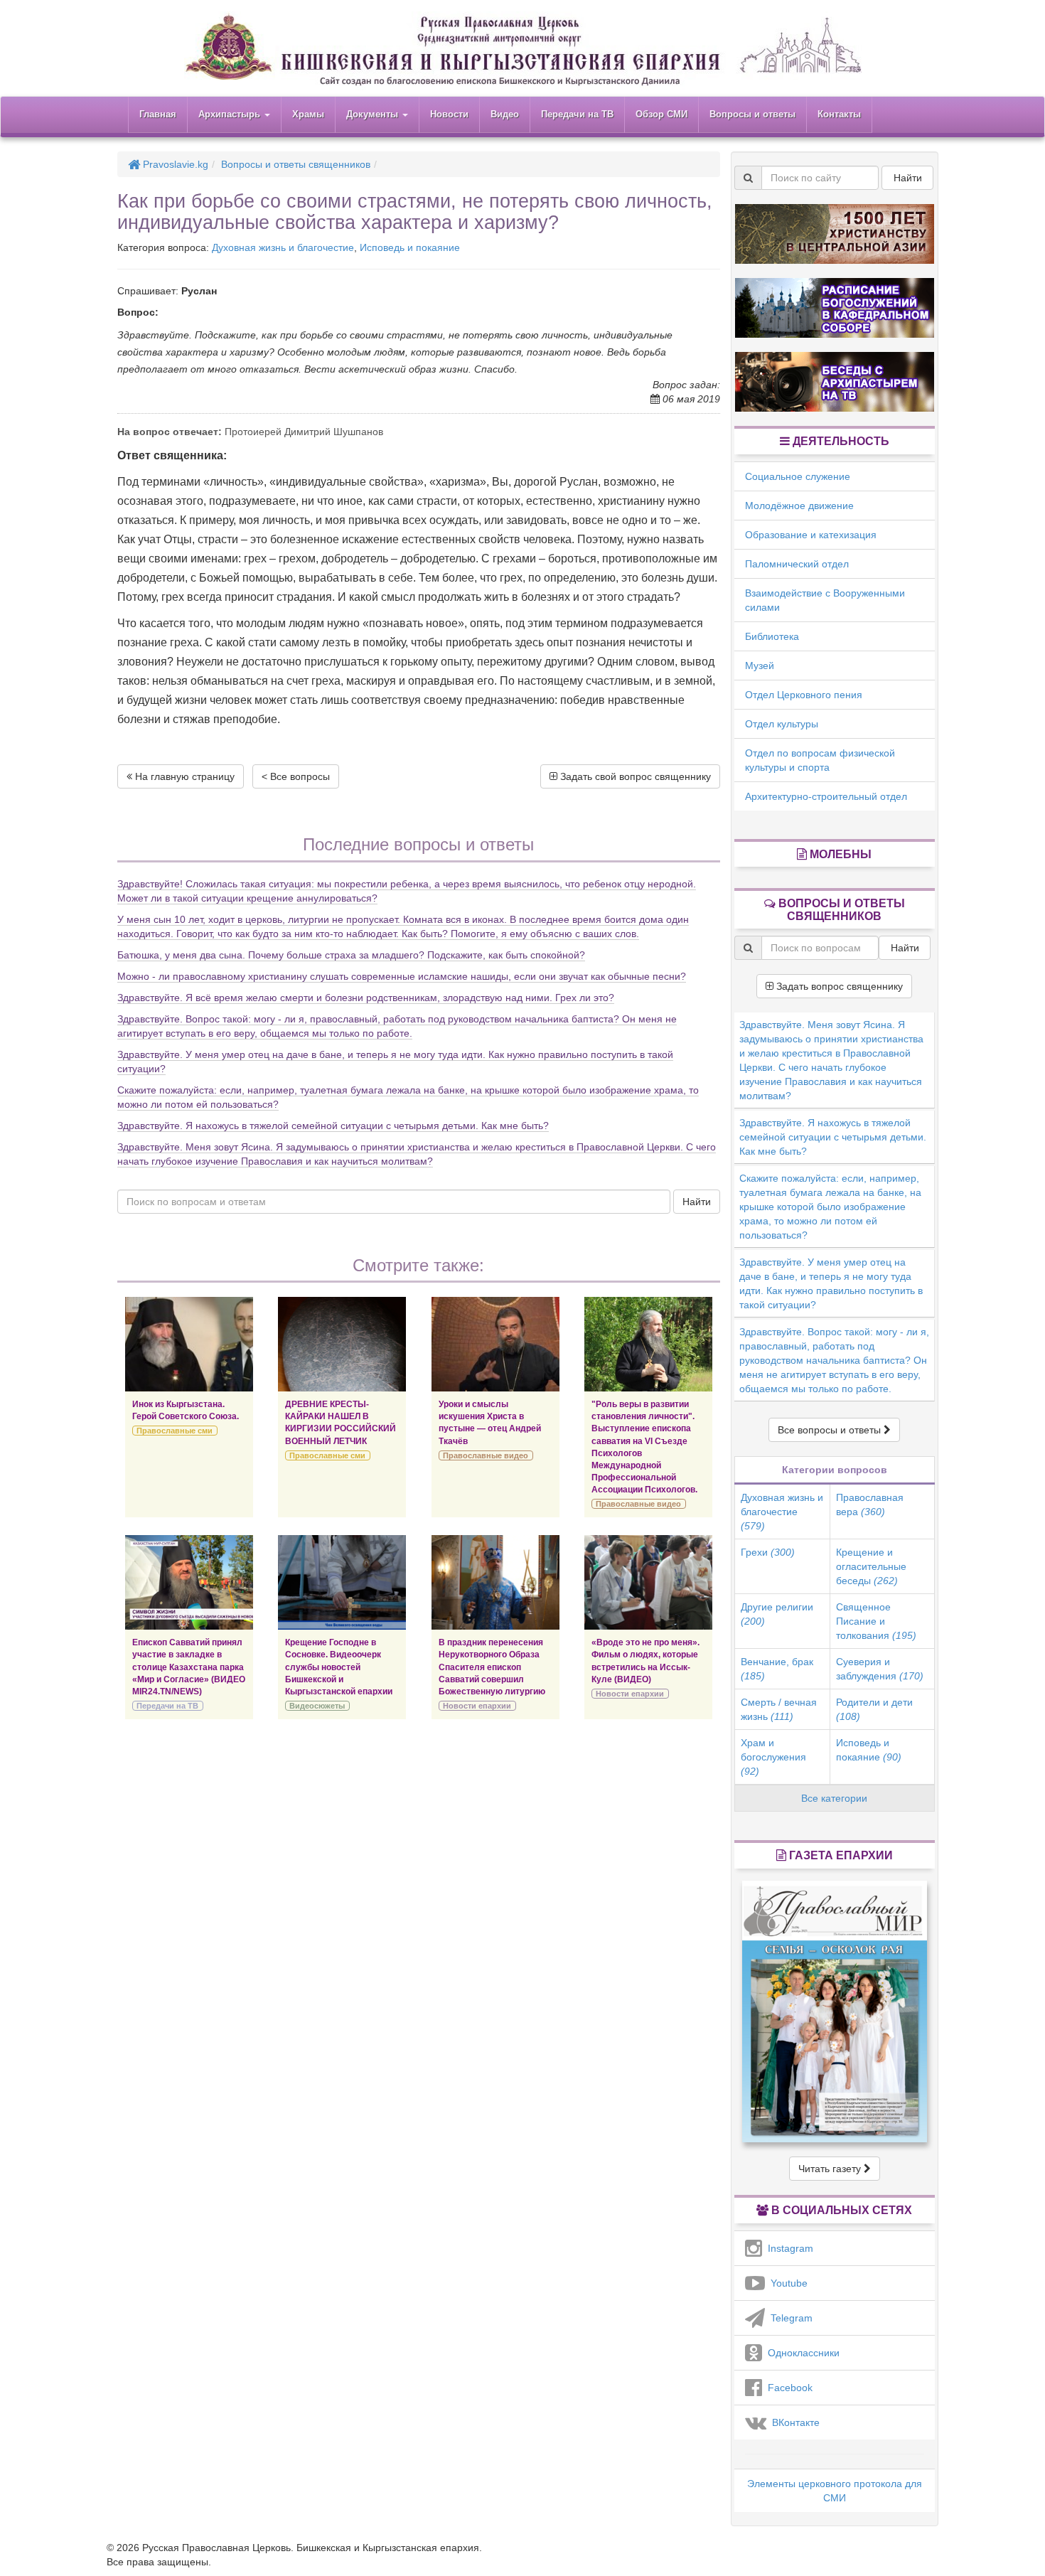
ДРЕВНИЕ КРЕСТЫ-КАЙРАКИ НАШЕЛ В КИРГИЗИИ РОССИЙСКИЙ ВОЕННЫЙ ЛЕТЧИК (341, 1422)
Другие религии (777, 1614)
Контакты (839, 114)
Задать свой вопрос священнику (634, 776)
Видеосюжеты (317, 1706)
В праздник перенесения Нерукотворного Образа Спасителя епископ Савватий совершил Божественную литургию (492, 1667)
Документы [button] (374, 114)
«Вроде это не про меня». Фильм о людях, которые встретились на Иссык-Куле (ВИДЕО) (645, 1661)
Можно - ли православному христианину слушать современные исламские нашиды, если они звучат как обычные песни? (402, 976)
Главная (158, 114)
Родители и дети (874, 1709)
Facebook (787, 2388)
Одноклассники (801, 2353)
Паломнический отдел (797, 564)
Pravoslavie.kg (174, 164)
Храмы (308, 114)
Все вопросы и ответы (831, 1430)
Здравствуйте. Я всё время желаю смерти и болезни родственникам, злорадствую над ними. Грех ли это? (366, 998)
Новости (449, 114)
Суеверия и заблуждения (880, 1669)
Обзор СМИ (661, 114)
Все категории (834, 1798)
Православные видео (486, 1455)
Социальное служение (798, 476)
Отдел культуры (782, 724)
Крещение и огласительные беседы (871, 1566)
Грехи (768, 1552)
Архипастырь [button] (231, 114)
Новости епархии (477, 1706)
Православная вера (870, 1505)
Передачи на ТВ (577, 114)
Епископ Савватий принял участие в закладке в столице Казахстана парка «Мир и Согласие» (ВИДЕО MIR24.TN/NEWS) (189, 1667)
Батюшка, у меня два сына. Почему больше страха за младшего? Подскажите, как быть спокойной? (351, 955)
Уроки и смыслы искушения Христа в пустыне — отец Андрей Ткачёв (490, 1422)
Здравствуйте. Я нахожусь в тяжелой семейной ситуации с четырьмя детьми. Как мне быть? (333, 1126)
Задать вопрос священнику (838, 986)
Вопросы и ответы (752, 114)
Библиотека (772, 636)
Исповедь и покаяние (410, 247)
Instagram (788, 2248)
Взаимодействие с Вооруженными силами (825, 600)
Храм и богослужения (773, 1757)
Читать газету (831, 2169)
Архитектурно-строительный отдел (826, 796)
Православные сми (175, 1431)
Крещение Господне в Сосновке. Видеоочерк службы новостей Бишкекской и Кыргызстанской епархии (339, 1667)
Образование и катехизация (811, 535)
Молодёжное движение (799, 506)
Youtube (786, 2283)
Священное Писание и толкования (876, 1621)
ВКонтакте (793, 2422)
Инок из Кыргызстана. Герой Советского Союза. (186, 1410)
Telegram (789, 2318)
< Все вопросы (296, 776)
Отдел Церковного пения (804, 695)
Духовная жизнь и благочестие (283, 247)
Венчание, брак (777, 1669)
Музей (760, 666)
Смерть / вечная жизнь (779, 1709)
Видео (505, 114)
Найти (697, 1202)
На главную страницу (183, 776)
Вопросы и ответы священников (296, 164)
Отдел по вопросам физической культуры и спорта (820, 760)
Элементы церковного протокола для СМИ (835, 2491)
